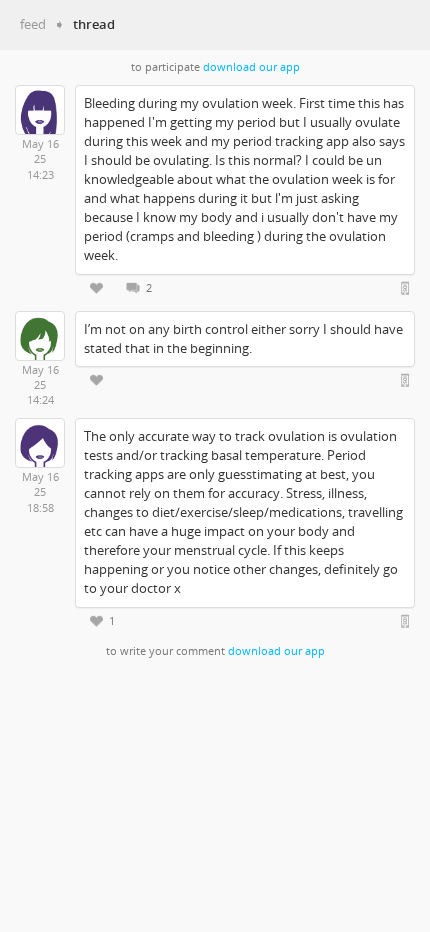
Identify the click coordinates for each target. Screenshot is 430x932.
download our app (251, 67)
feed (33, 24)
